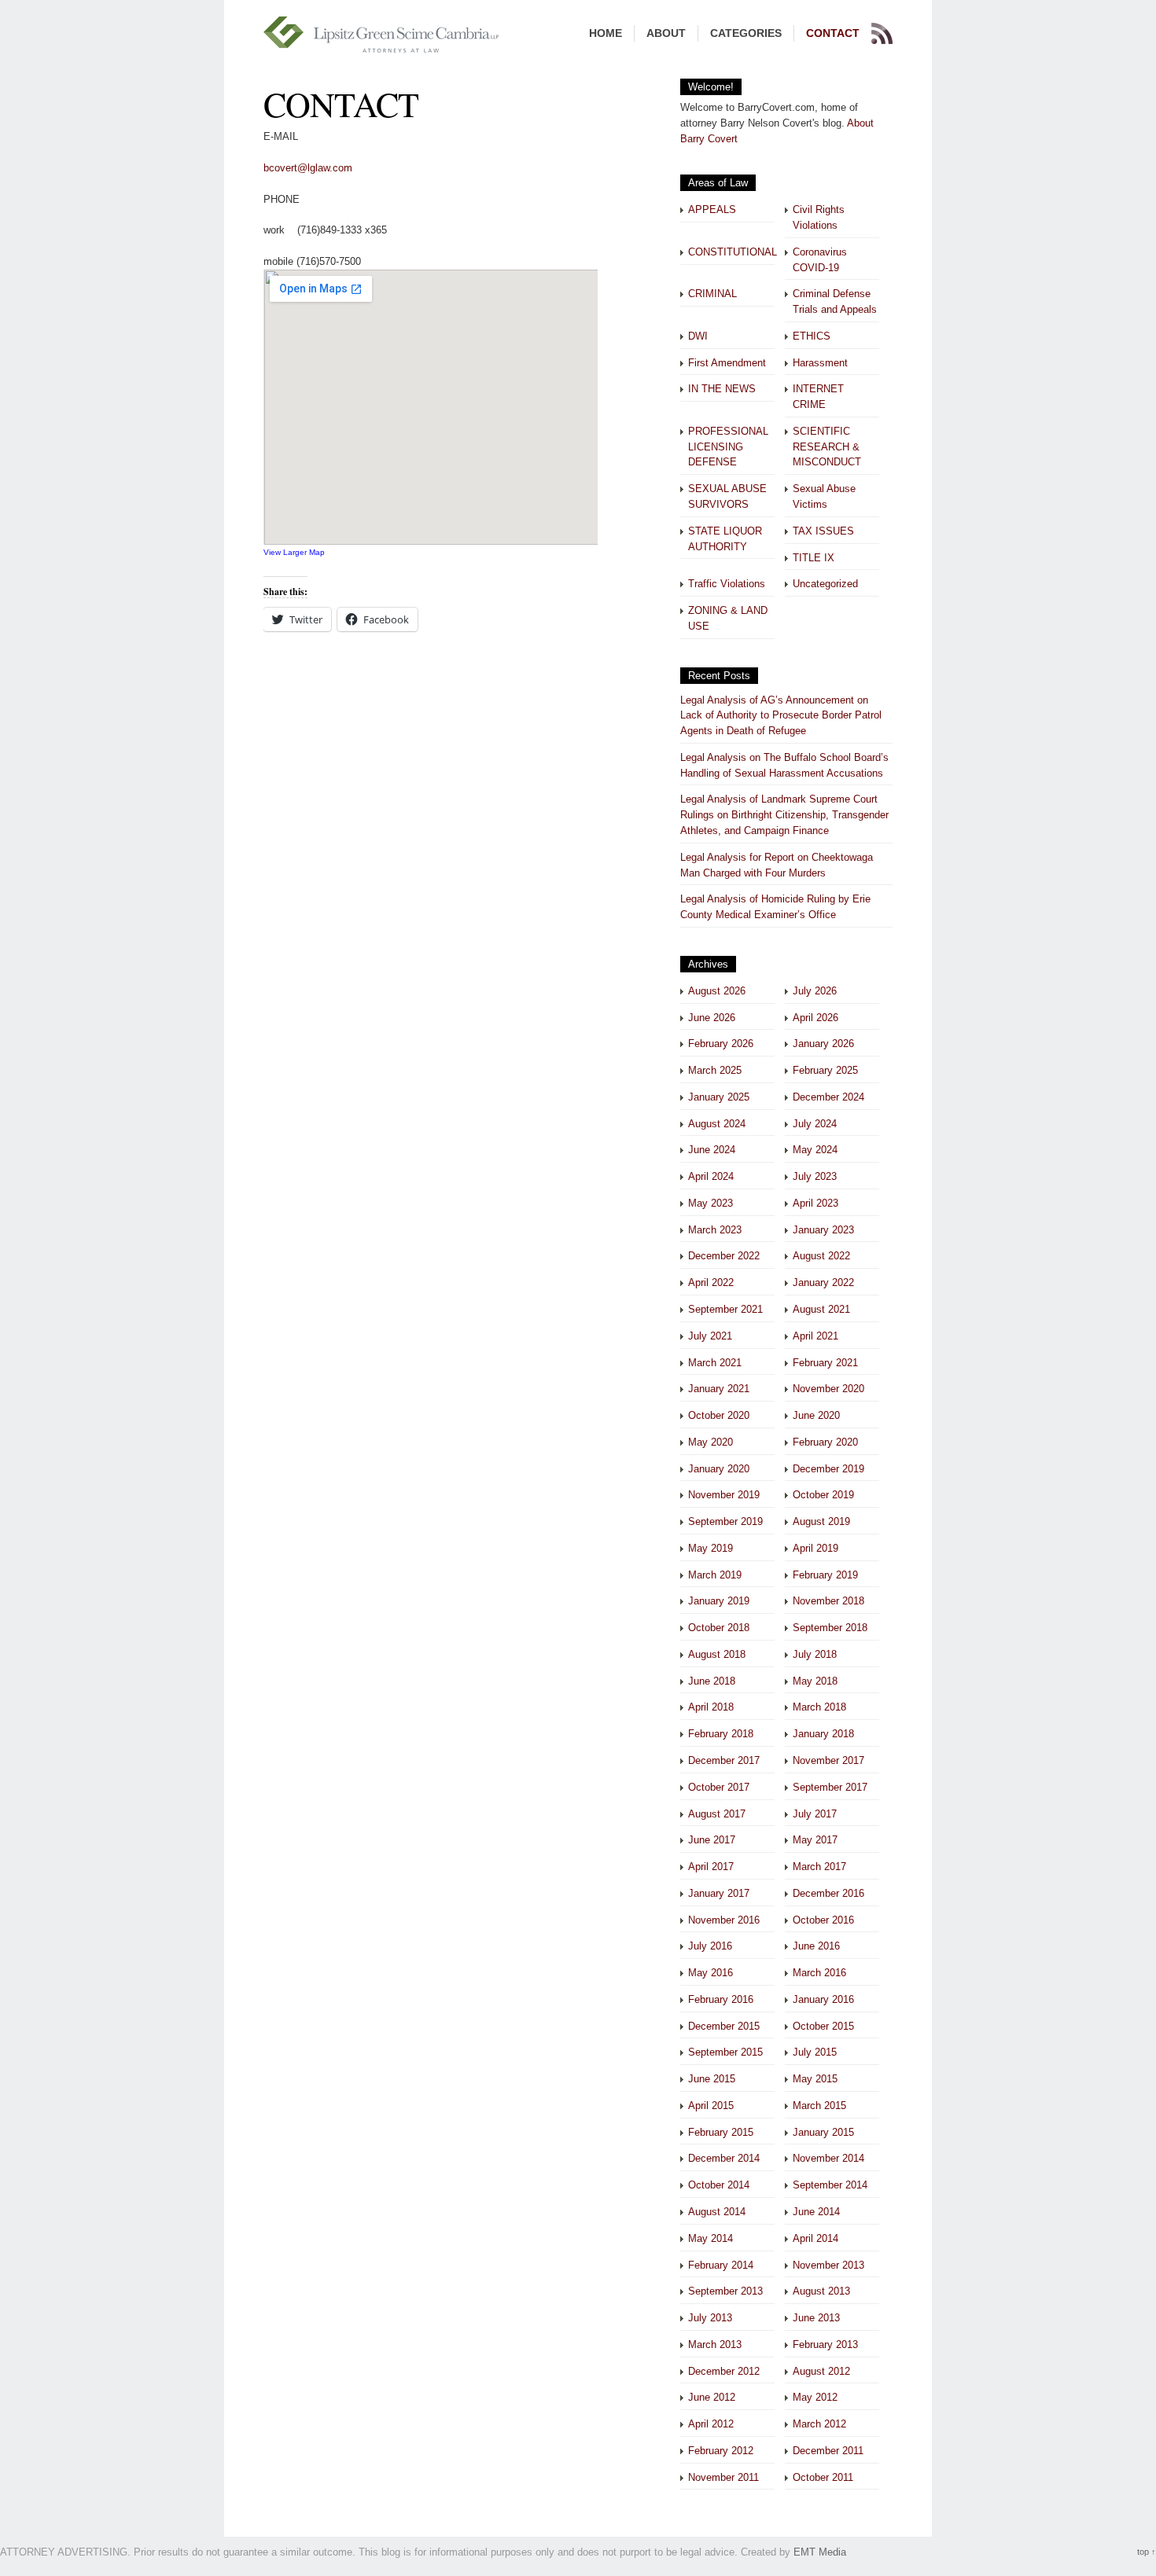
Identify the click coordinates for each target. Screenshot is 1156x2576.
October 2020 (719, 1415)
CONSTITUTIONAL (733, 252)
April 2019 (815, 1548)
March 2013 (715, 2344)
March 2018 (819, 1707)
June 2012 (712, 2397)
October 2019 (823, 1495)
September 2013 (725, 2291)
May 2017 (815, 1840)
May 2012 (815, 2397)
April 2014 (815, 2238)
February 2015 (721, 2132)
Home (606, 33)
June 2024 (712, 1150)
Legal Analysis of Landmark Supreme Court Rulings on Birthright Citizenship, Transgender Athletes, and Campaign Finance (784, 815)
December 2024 (828, 1097)
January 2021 (719, 1389)
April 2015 (711, 2106)
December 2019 (828, 1469)
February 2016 (721, 1999)
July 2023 (815, 1176)
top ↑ (1147, 2552)
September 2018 (830, 1628)
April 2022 (711, 1282)
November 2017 (828, 1760)
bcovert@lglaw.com (308, 168)
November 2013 (828, 2265)
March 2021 (715, 1363)
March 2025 (715, 1070)
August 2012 (821, 2371)
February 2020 (825, 1442)
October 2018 (719, 1628)
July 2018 (815, 1654)
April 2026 (815, 1018)
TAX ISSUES (823, 531)
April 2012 (711, 2424)
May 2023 (711, 1203)
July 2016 (710, 1946)
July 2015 (815, 2052)
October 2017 (719, 1787)
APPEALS (712, 209)
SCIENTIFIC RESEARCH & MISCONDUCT (827, 447)
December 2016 (828, 1893)
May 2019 (711, 1548)
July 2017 (815, 1814)
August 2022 (821, 1256)
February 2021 (825, 1363)
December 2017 (724, 1760)
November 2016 (724, 1920)
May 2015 (815, 2079)
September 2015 (725, 2052)
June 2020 (816, 1415)
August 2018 (717, 1654)
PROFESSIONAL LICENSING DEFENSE (728, 447)
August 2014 (717, 2212)
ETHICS (812, 336)
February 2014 (721, 2265)
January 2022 (823, 1282)
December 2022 (724, 1256)
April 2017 (711, 1867)
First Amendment (727, 363)
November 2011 (723, 2477)
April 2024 (711, 1176)
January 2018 (823, 1734)
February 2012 (721, 2451)
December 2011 (828, 2451)
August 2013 (821, 2291)
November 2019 (724, 1495)
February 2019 (825, 1575)
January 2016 (823, 1999)
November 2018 (828, 1601)
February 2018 (721, 1734)
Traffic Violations (727, 584)
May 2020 (711, 1442)
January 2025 (719, 1097)
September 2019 (725, 1521)
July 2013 (710, 2318)
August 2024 (717, 1124)
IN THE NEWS (722, 389)
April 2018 (711, 1707)
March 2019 (715, 1575)
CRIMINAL (712, 294)
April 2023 (815, 1203)
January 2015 (823, 2132)
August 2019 (821, 1521)
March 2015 (819, 2106)
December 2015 (724, 2026)
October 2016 (823, 1920)
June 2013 (816, 2318)
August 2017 (717, 1814)
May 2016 (711, 1973)
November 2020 (828, 1389)
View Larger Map (294, 552)
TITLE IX (814, 558)
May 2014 (711, 2238)
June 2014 (816, 2212)
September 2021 (725, 1309)
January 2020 (719, 1469)
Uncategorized (825, 584)
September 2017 (830, 1787)
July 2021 (710, 1336)
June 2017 (712, 1840)
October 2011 (823, 2477)
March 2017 (819, 1867)
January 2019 (719, 1601)
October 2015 (823, 2026)
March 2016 (819, 1973)
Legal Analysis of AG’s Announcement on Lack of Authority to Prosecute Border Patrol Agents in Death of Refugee (781, 716)
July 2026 (815, 991)
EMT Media (820, 2552)
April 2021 (815, 1336)
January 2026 (823, 1044)
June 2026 (712, 1018)
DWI (698, 336)
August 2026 (717, 991)
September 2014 (830, 2185)
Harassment (820, 363)
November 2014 (828, 2158)
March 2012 (819, 2424)
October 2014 (719, 2185)
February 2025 (825, 1070)
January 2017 (719, 1893)
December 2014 (724, 2158)
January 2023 (823, 1230)
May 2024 (815, 1150)
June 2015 (712, 2079)
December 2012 (724, 2371)
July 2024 (815, 1124)
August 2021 (821, 1309)
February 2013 (825, 2344)
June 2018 (712, 1681)
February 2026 (721, 1044)
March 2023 (715, 1230)
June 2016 (816, 1946)
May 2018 (815, 1681)
